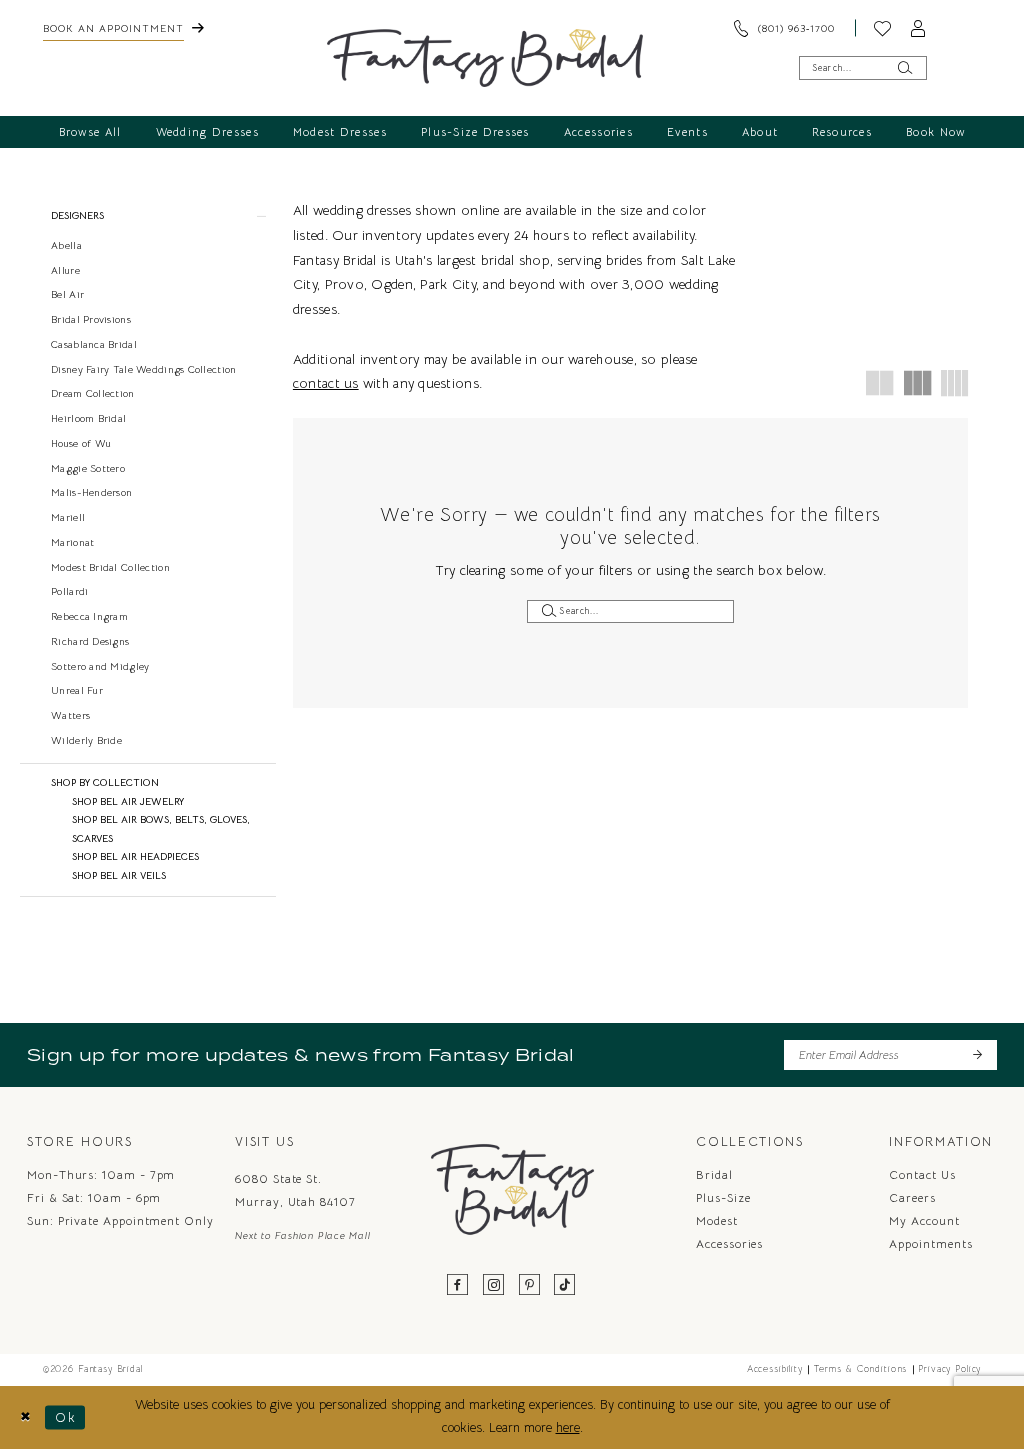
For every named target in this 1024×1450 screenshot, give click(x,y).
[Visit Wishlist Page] (883, 28)
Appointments (930, 1243)
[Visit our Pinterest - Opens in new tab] (530, 1285)
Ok (65, 1417)
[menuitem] (123, 28)
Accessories (729, 1243)
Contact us (922, 1174)
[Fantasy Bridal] (485, 58)
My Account (924, 1220)
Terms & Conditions (860, 1369)
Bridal (714, 1174)
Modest (717, 1220)
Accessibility (775, 1369)
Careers (912, 1197)
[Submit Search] (905, 67)
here (568, 1428)
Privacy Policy (949, 1369)
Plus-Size (723, 1197)
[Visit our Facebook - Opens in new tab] (459, 1285)
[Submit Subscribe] (976, 1054)
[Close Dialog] (25, 1417)
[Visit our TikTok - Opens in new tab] (565, 1285)
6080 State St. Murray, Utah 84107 (295, 1190)
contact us (326, 383)
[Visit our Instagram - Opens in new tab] (494, 1285)
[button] (919, 28)
